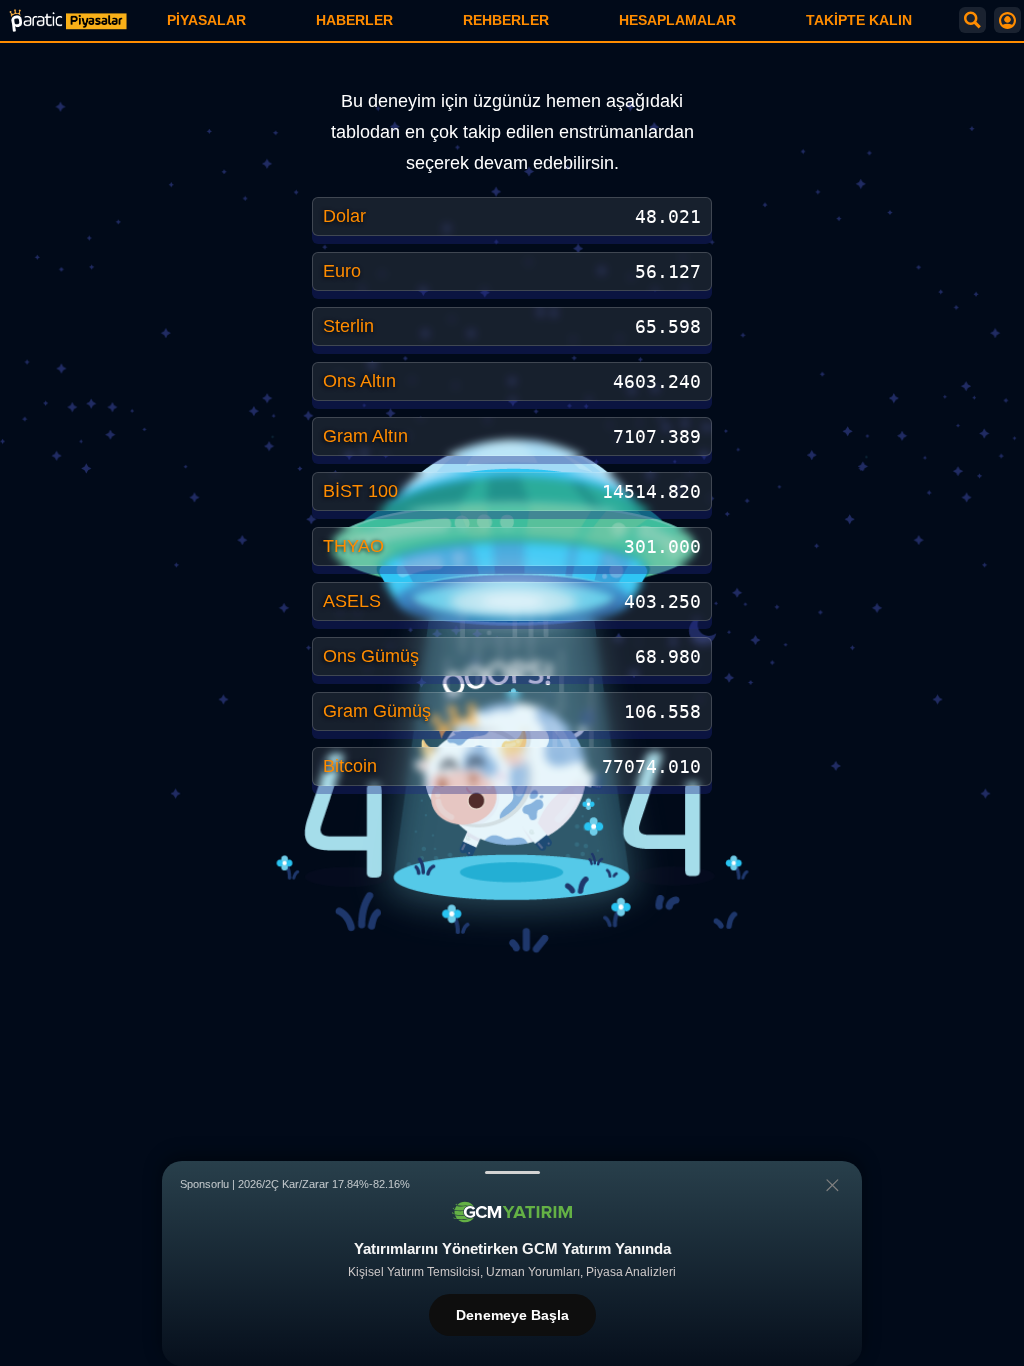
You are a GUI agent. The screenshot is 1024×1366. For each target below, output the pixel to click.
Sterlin (348, 326)
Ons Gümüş (371, 656)
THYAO (353, 546)
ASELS (352, 601)
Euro (342, 271)
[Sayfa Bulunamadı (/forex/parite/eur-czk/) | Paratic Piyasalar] (68, 20)
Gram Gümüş (377, 711)
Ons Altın (359, 381)
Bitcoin (350, 766)
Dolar (344, 216)
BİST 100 (360, 491)
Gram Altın (365, 436)
